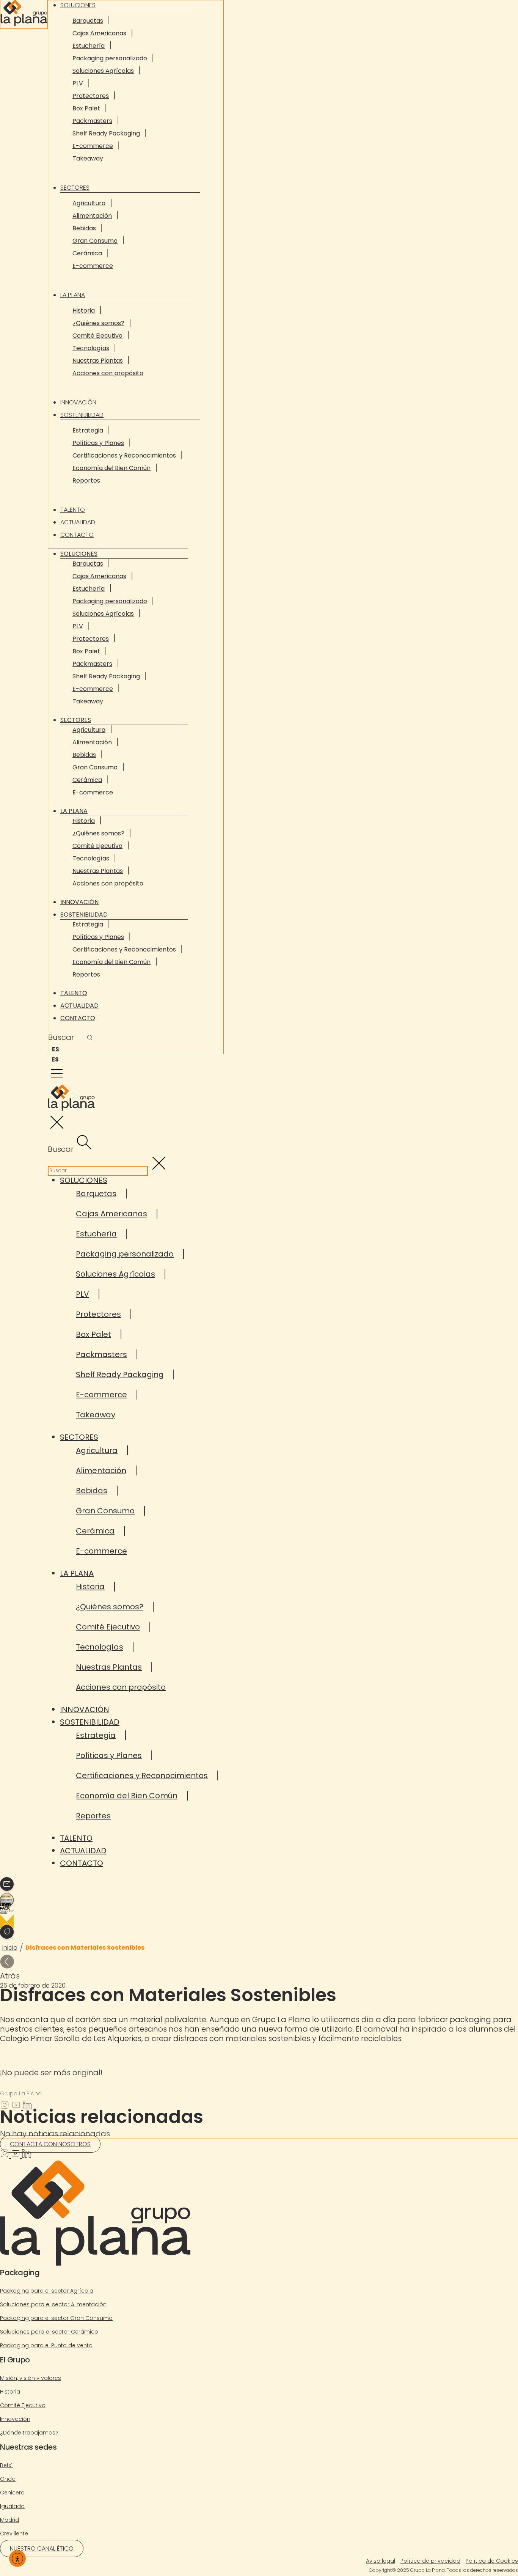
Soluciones (79, 554)
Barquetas (88, 21)
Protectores (91, 96)
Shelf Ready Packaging (106, 133)
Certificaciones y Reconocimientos (124, 455)
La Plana (73, 295)
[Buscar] (90, 1038)
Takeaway (88, 158)
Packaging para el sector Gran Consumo (56, 2318)
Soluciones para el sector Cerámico (49, 2332)
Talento (73, 510)
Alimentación (92, 216)
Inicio (10, 1948)
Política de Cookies (492, 2561)
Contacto (77, 535)
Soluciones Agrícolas (103, 71)
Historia (84, 311)
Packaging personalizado (110, 58)
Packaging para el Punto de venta (46, 2345)
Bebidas (84, 228)
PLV (78, 83)
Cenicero (12, 2493)
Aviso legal (381, 2561)
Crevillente (14, 2534)
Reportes (86, 480)
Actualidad (78, 522)
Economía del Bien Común (111, 468)
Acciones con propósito (108, 373)
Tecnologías (91, 348)
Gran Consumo (95, 241)
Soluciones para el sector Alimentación (53, 2304)
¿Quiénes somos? (98, 323)
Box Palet (86, 108)
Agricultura (89, 203)
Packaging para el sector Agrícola (47, 2291)
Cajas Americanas (99, 33)
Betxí (6, 2465)
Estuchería (89, 46)
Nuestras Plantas (98, 361)
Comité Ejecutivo (97, 336)
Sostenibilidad (82, 415)
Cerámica (87, 253)
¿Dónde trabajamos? (29, 2433)
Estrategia (88, 430)
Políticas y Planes (98, 443)
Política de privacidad (430, 2561)
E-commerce (93, 146)
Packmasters (92, 121)
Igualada (12, 2506)
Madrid (9, 2520)
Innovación (78, 402)
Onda (8, 2479)
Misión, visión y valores (31, 2378)
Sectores (75, 188)
